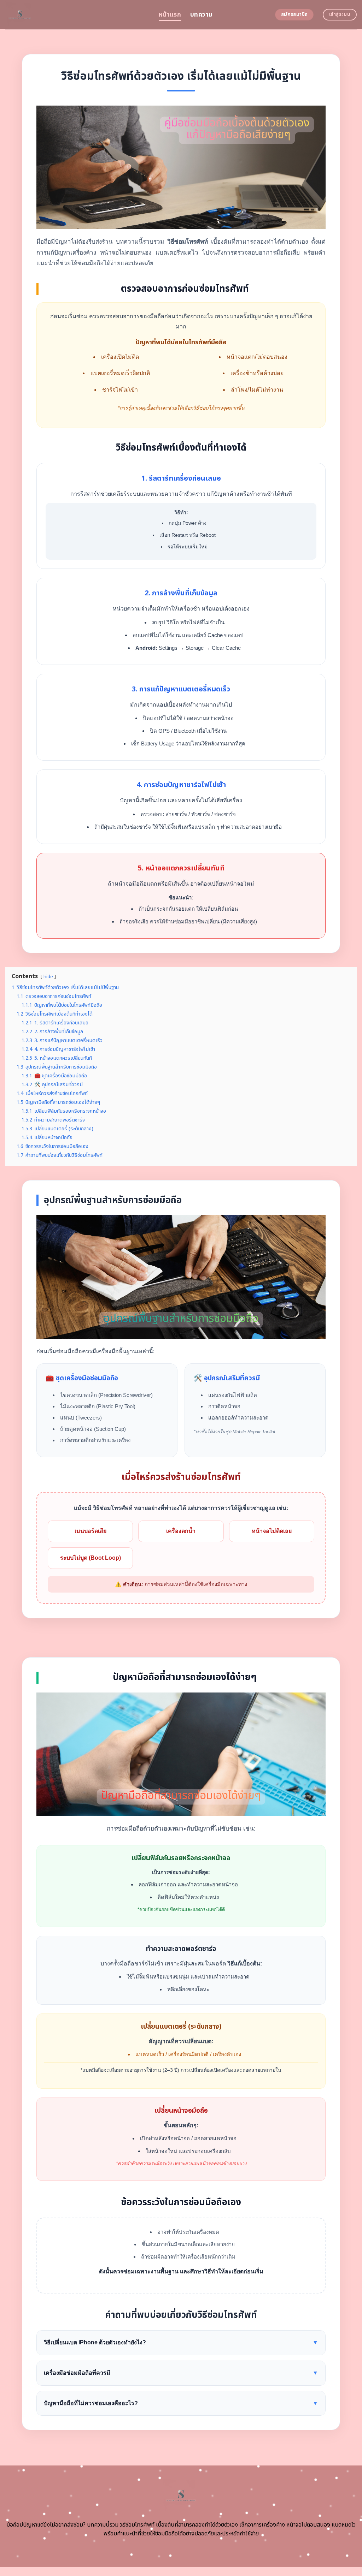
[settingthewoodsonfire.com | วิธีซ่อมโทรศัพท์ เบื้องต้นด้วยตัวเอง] (77, 15)
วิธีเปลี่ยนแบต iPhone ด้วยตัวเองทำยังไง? (181, 2342)
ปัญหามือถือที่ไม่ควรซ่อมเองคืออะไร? (181, 2403)
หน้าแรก (170, 15)
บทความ (201, 15)
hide (48, 977)
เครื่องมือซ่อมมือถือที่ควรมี (181, 2373)
